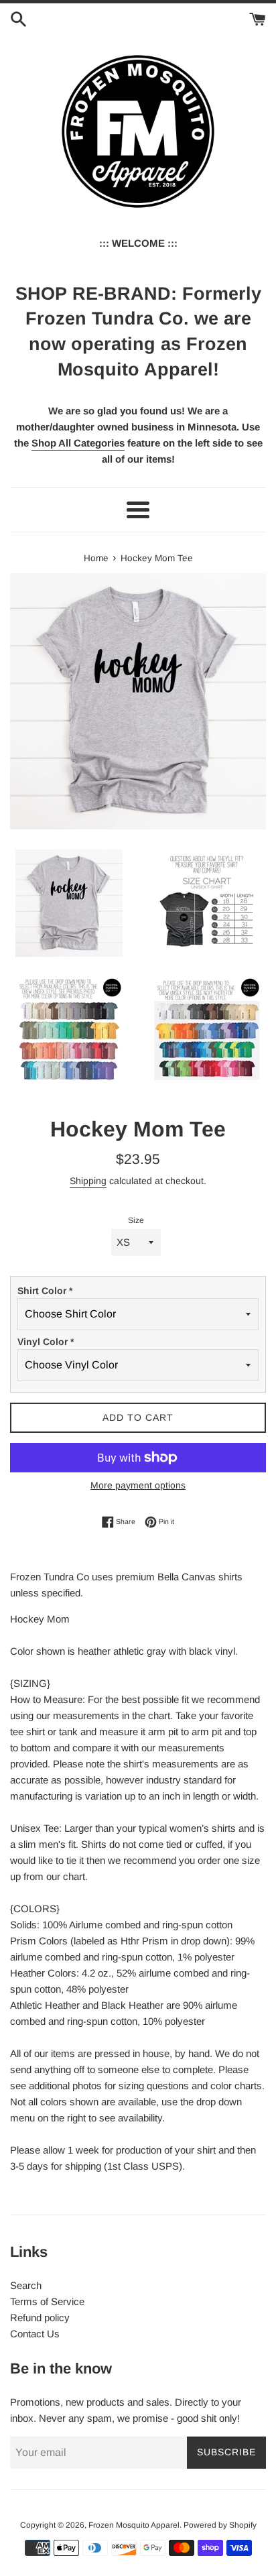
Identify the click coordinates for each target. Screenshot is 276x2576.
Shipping (88, 1181)
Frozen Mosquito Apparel (134, 2525)
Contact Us (35, 2334)
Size (136, 1220)
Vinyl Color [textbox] (46, 1342)
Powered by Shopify (220, 2525)
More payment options (138, 1485)
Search (26, 2285)
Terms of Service (47, 2301)
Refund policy (40, 2318)
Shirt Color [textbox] (45, 1291)
